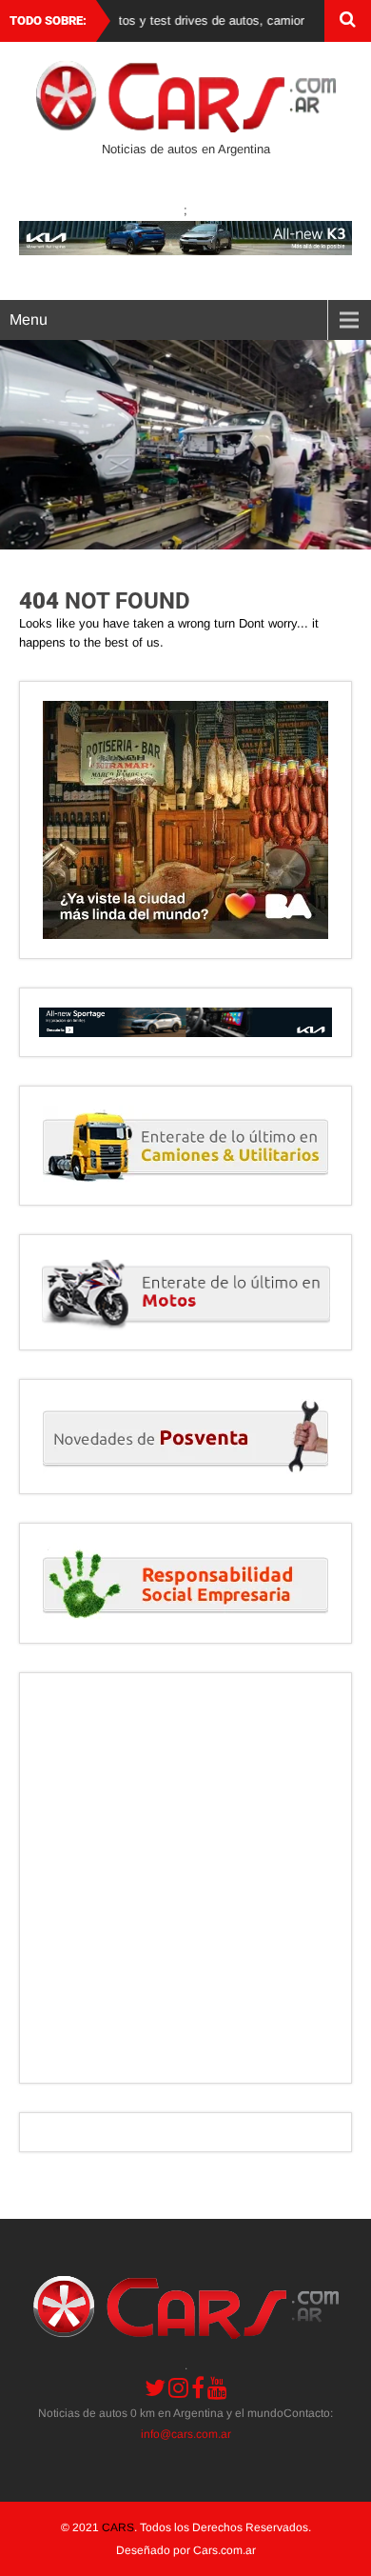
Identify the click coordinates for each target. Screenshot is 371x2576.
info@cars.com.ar (186, 2434)
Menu (29, 320)
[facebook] (198, 2387)
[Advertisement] (185, 1878)
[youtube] (217, 2387)
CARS (118, 2527)
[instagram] (178, 2387)
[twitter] (155, 2387)
